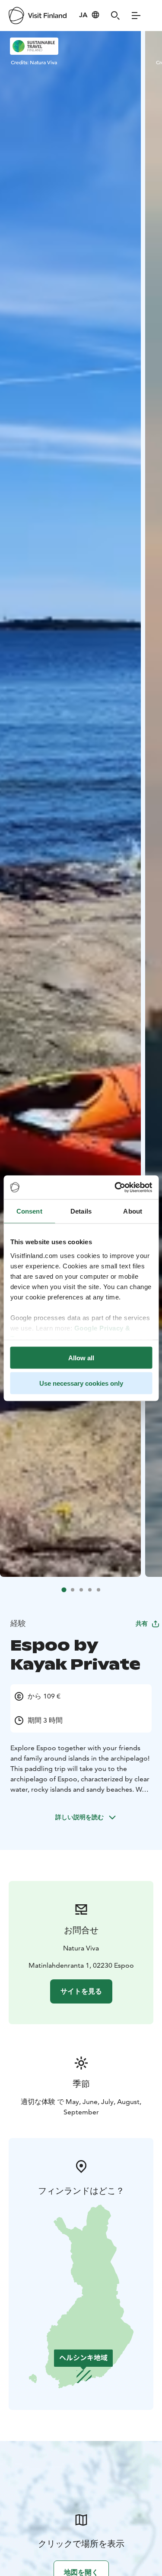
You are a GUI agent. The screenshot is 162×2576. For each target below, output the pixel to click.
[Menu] (136, 16)
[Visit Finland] (38, 16)
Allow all (81, 1358)
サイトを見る (81, 1991)
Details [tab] (81, 1211)
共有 (142, 1623)
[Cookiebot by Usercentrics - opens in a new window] (115, 1187)
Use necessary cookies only (81, 1383)
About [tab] (133, 1211)
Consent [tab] (29, 1211)
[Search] (115, 16)
